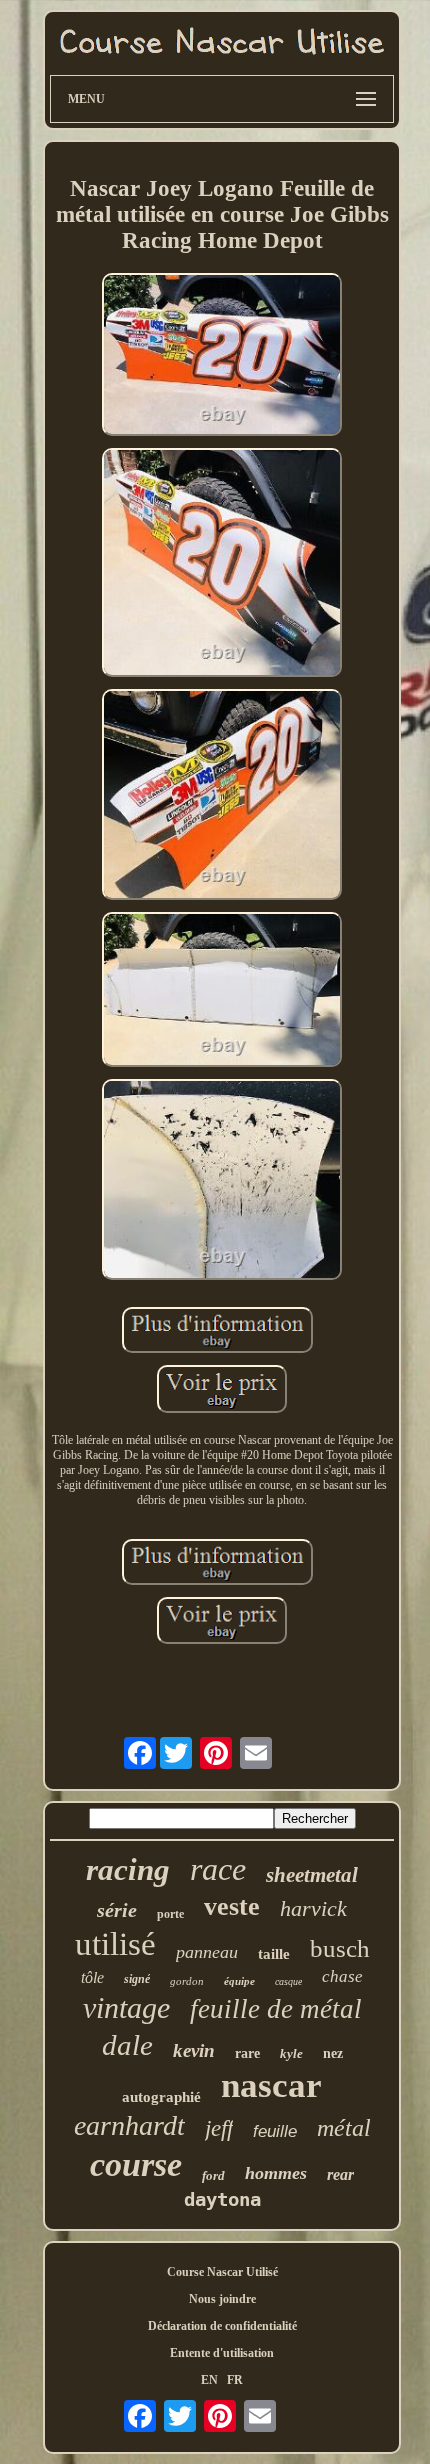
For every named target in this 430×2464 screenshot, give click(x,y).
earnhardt (129, 2125)
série (117, 1910)
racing (128, 1869)
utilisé (115, 1944)
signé (137, 1979)
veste (232, 1906)
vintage (126, 2007)
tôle (92, 1977)
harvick (313, 1908)
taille (274, 1954)
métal (344, 2128)
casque (288, 1981)
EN (209, 2380)
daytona (222, 2199)
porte (170, 1914)
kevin (194, 2050)
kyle (291, 2053)
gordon (187, 1981)
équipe (239, 1981)
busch (340, 1948)
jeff (219, 2128)
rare (247, 2053)
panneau (207, 1952)
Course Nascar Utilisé (222, 2272)
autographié (161, 2097)
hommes (276, 2173)
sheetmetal (312, 1875)
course (136, 2164)
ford (213, 2175)
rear (340, 2174)
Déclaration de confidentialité (222, 2326)
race (218, 1869)
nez (333, 2053)
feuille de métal (276, 2009)
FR (235, 2380)
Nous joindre (222, 2299)
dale (127, 2045)
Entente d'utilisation (222, 2353)
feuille (275, 2131)
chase (342, 1976)
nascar (271, 2085)
